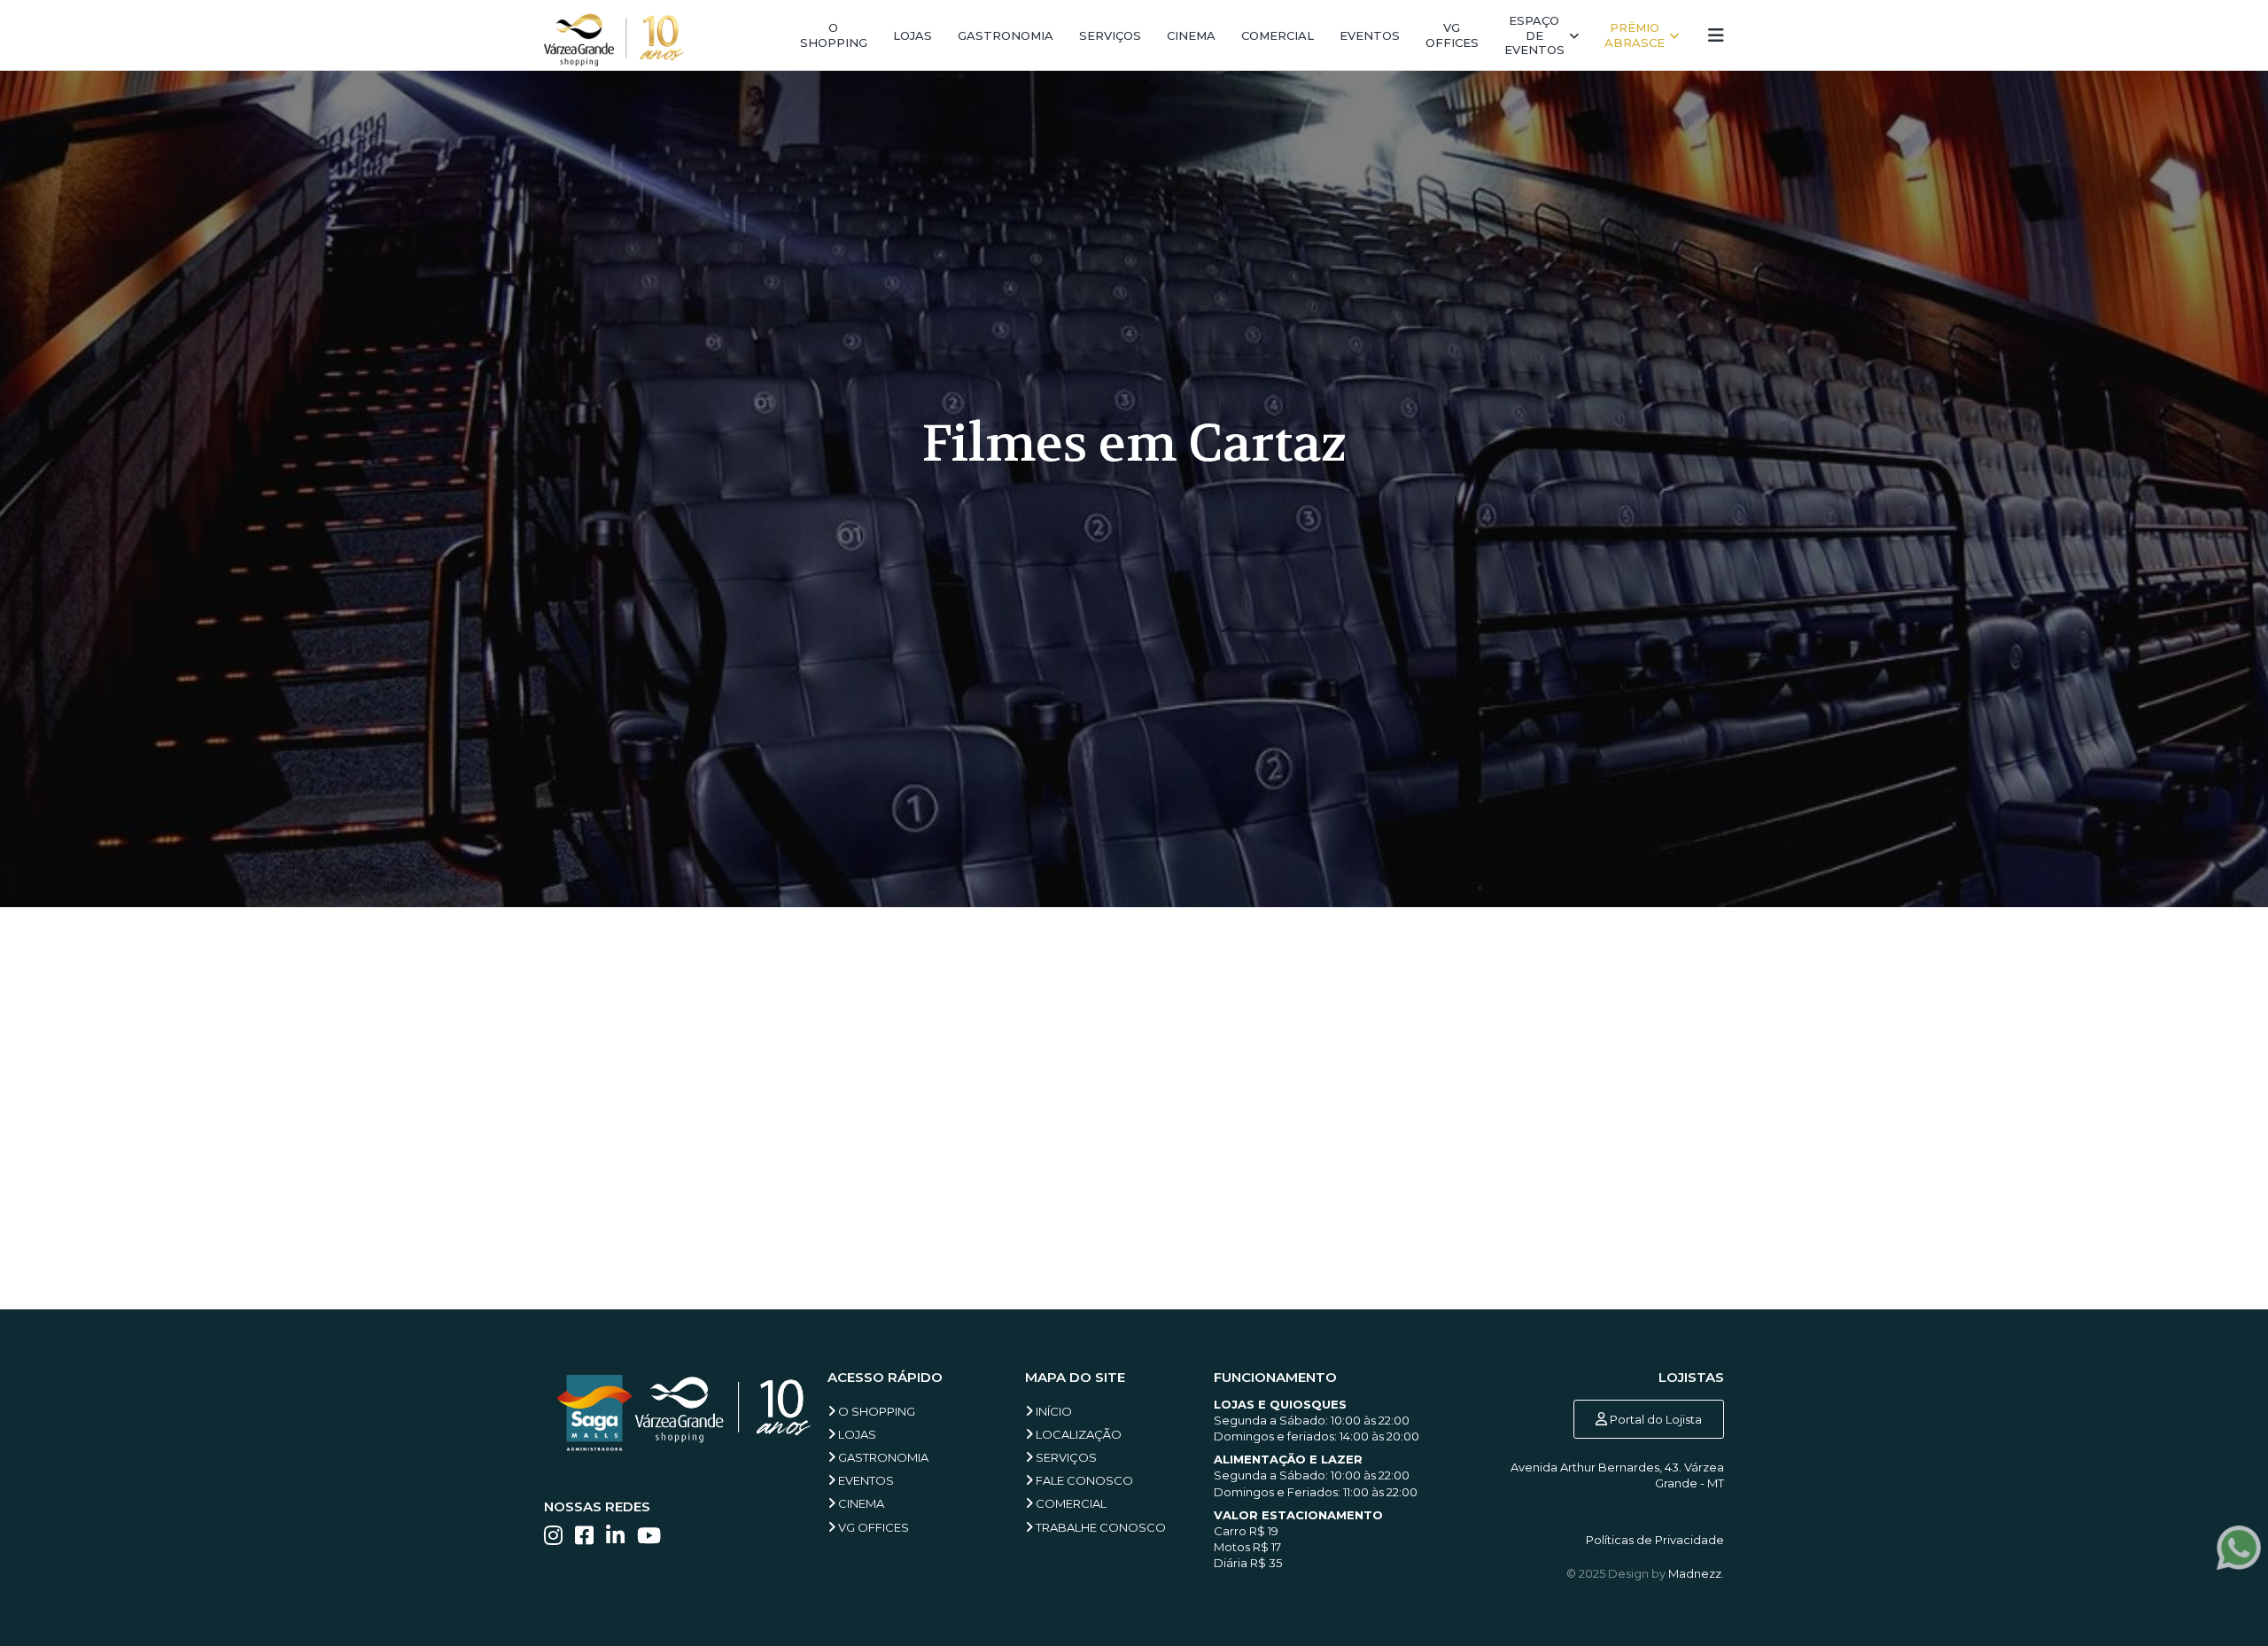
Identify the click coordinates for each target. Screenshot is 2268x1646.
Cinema (1191, 35)
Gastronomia (1006, 35)
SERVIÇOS (1065, 1457)
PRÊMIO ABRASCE (1635, 35)
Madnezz (1695, 1573)
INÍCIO (1052, 1411)
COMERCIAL (1070, 1503)
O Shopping (834, 35)
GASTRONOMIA (882, 1457)
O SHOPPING (875, 1411)
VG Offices (1452, 35)
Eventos (1370, 35)
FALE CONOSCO (1083, 1480)
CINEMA (860, 1503)
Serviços (1110, 35)
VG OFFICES (872, 1527)
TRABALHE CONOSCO (1099, 1527)
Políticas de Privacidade (1655, 1540)
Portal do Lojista (1654, 1419)
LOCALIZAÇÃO (1077, 1434)
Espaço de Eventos (1534, 35)
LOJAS (856, 1434)
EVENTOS (865, 1480)
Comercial (1278, 35)
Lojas (913, 35)
